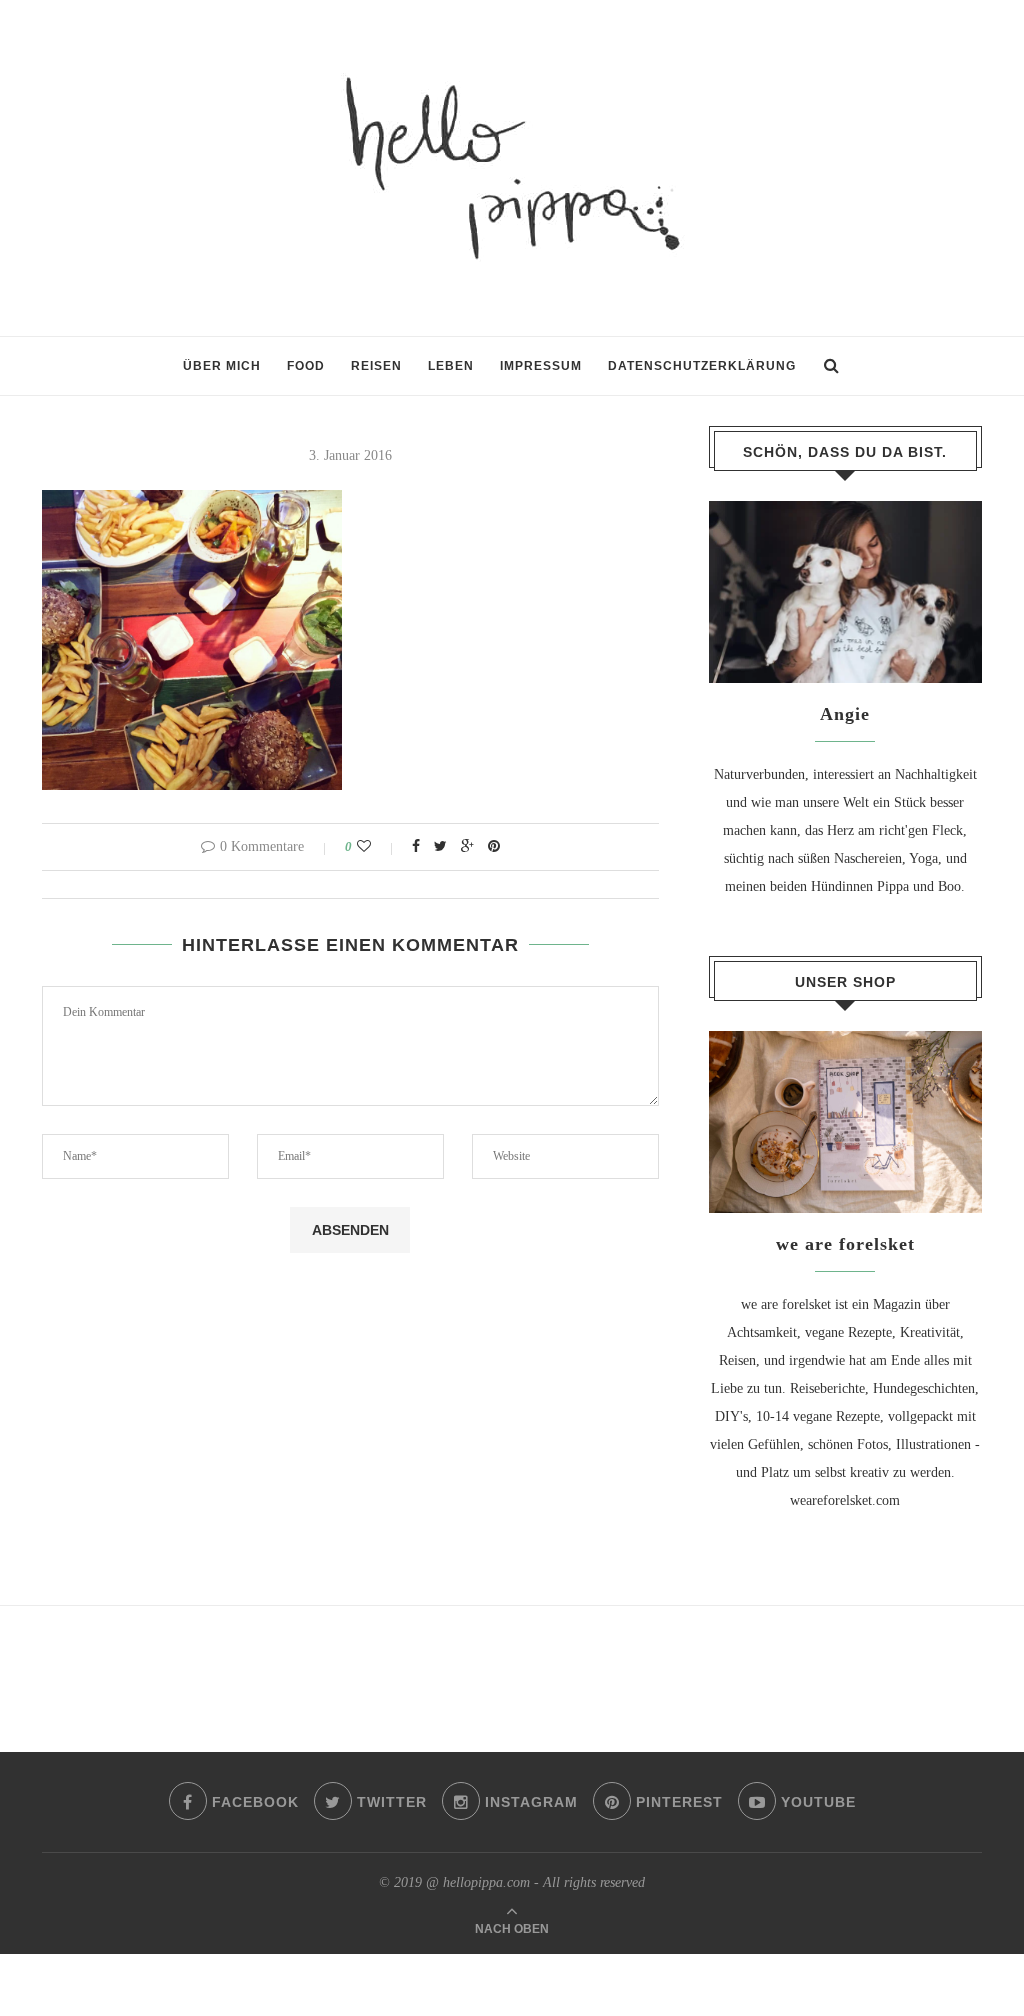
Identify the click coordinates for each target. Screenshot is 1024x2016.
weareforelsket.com (845, 1500)
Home (59, 375)
